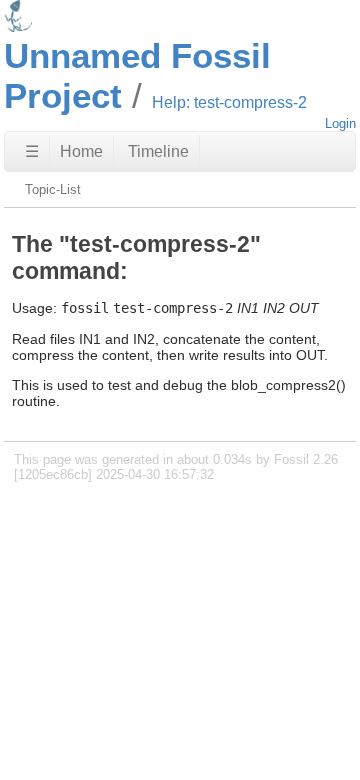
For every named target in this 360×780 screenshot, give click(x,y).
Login (340, 123)
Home (81, 151)
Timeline (158, 151)
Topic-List (53, 189)
